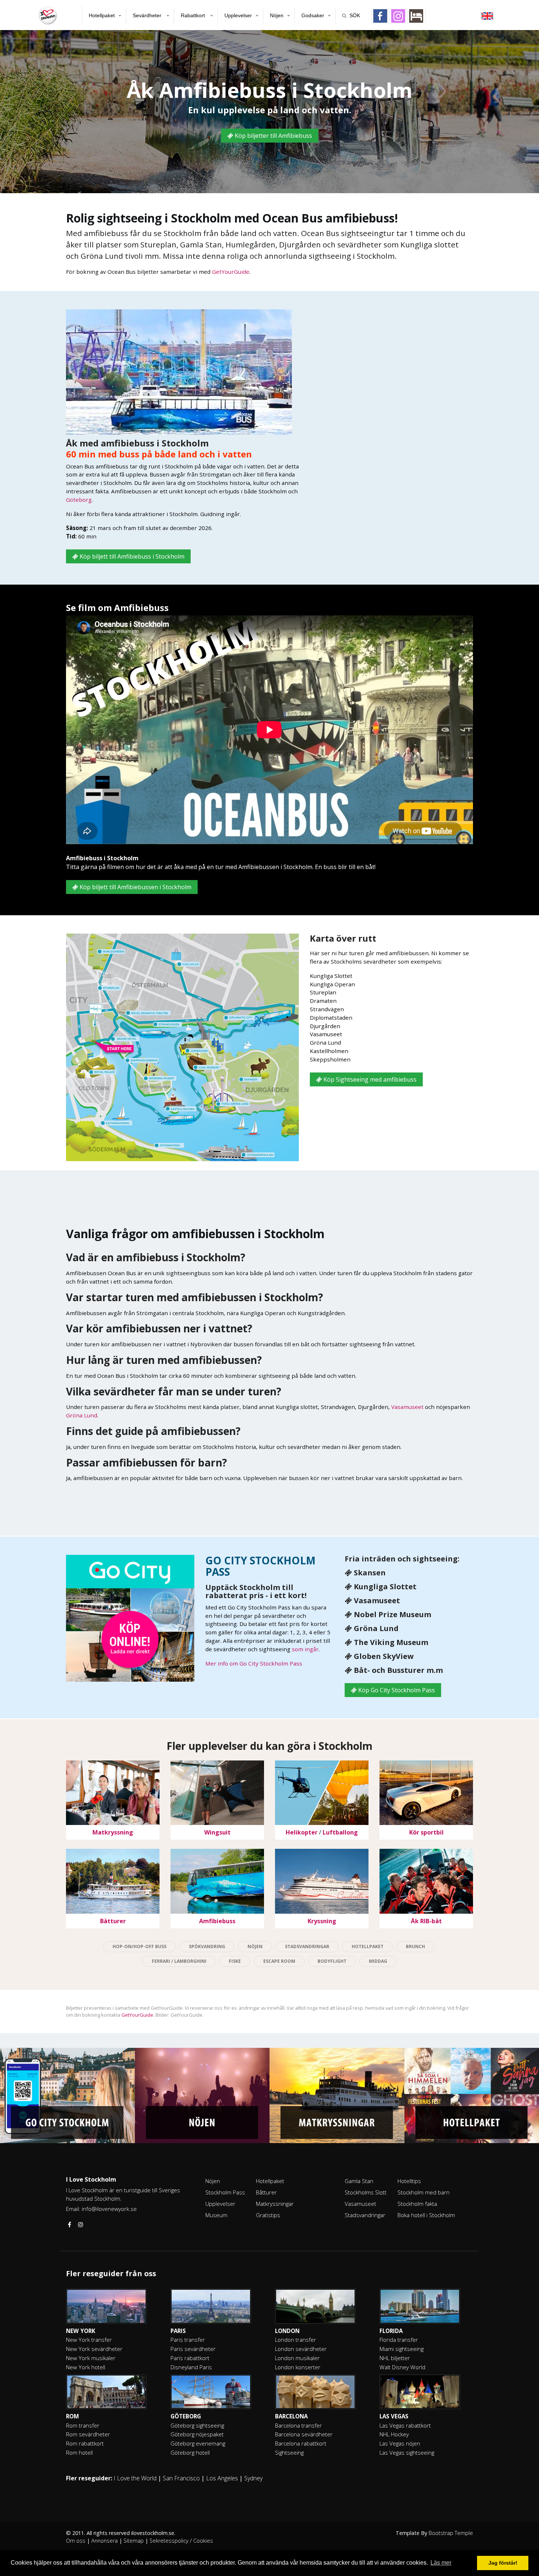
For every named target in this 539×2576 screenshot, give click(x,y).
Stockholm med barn (423, 2192)
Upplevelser (238, 15)
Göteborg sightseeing (197, 2425)
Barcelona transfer (298, 2425)
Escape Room (279, 1961)
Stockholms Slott (366, 2192)
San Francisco (181, 2478)
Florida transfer (399, 2340)
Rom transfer (83, 2425)
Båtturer (266, 2192)
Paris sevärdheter (193, 2349)
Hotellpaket (102, 15)
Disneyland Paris (191, 2367)
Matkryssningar (275, 2204)
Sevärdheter (148, 15)
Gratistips (268, 2215)
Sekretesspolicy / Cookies (181, 2541)
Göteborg (79, 500)
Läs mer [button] (441, 2563)
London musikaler (297, 2358)
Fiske (235, 1961)
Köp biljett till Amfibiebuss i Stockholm (131, 556)
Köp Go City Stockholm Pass (396, 1690)
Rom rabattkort (85, 2443)
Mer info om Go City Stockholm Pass (254, 1663)
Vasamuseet (407, 1407)
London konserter (298, 2367)
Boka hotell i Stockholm (426, 2215)
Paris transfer (188, 2340)
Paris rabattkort (190, 2358)
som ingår (305, 1649)
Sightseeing (289, 2452)
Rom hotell (79, 2452)
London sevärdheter (301, 2349)
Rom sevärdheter (88, 2434)
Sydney (253, 2478)
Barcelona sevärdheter (304, 2434)
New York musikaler (91, 2358)
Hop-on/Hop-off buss (140, 1946)
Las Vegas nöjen (400, 2443)
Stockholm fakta (417, 2204)
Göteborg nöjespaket (197, 2434)
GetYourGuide (231, 272)
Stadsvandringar (307, 1946)
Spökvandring (207, 1946)
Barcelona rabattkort (301, 2443)
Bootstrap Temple (451, 2533)
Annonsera (104, 2541)
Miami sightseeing (401, 2349)
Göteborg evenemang (198, 2443)
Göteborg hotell (190, 2452)
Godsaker (313, 15)
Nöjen (277, 15)
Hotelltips (409, 2181)
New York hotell (86, 2367)
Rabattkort (194, 15)
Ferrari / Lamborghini (179, 1961)
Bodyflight (332, 1961)
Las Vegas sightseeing (407, 2452)
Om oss (76, 2541)
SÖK (355, 15)
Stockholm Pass (225, 2192)
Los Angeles (222, 2478)
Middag (378, 1961)
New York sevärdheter (94, 2349)
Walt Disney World (402, 2367)
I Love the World (135, 2478)
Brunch (415, 1946)
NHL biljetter (395, 2358)
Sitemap (134, 2541)
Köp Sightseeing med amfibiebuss (369, 1079)
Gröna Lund (82, 1415)
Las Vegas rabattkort (405, 2425)
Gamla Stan (359, 2181)
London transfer (296, 2340)
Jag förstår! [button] (503, 2563)
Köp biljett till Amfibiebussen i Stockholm (135, 887)
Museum (216, 2215)
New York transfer (89, 2340)
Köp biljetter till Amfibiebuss (273, 136)
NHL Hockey (394, 2434)
